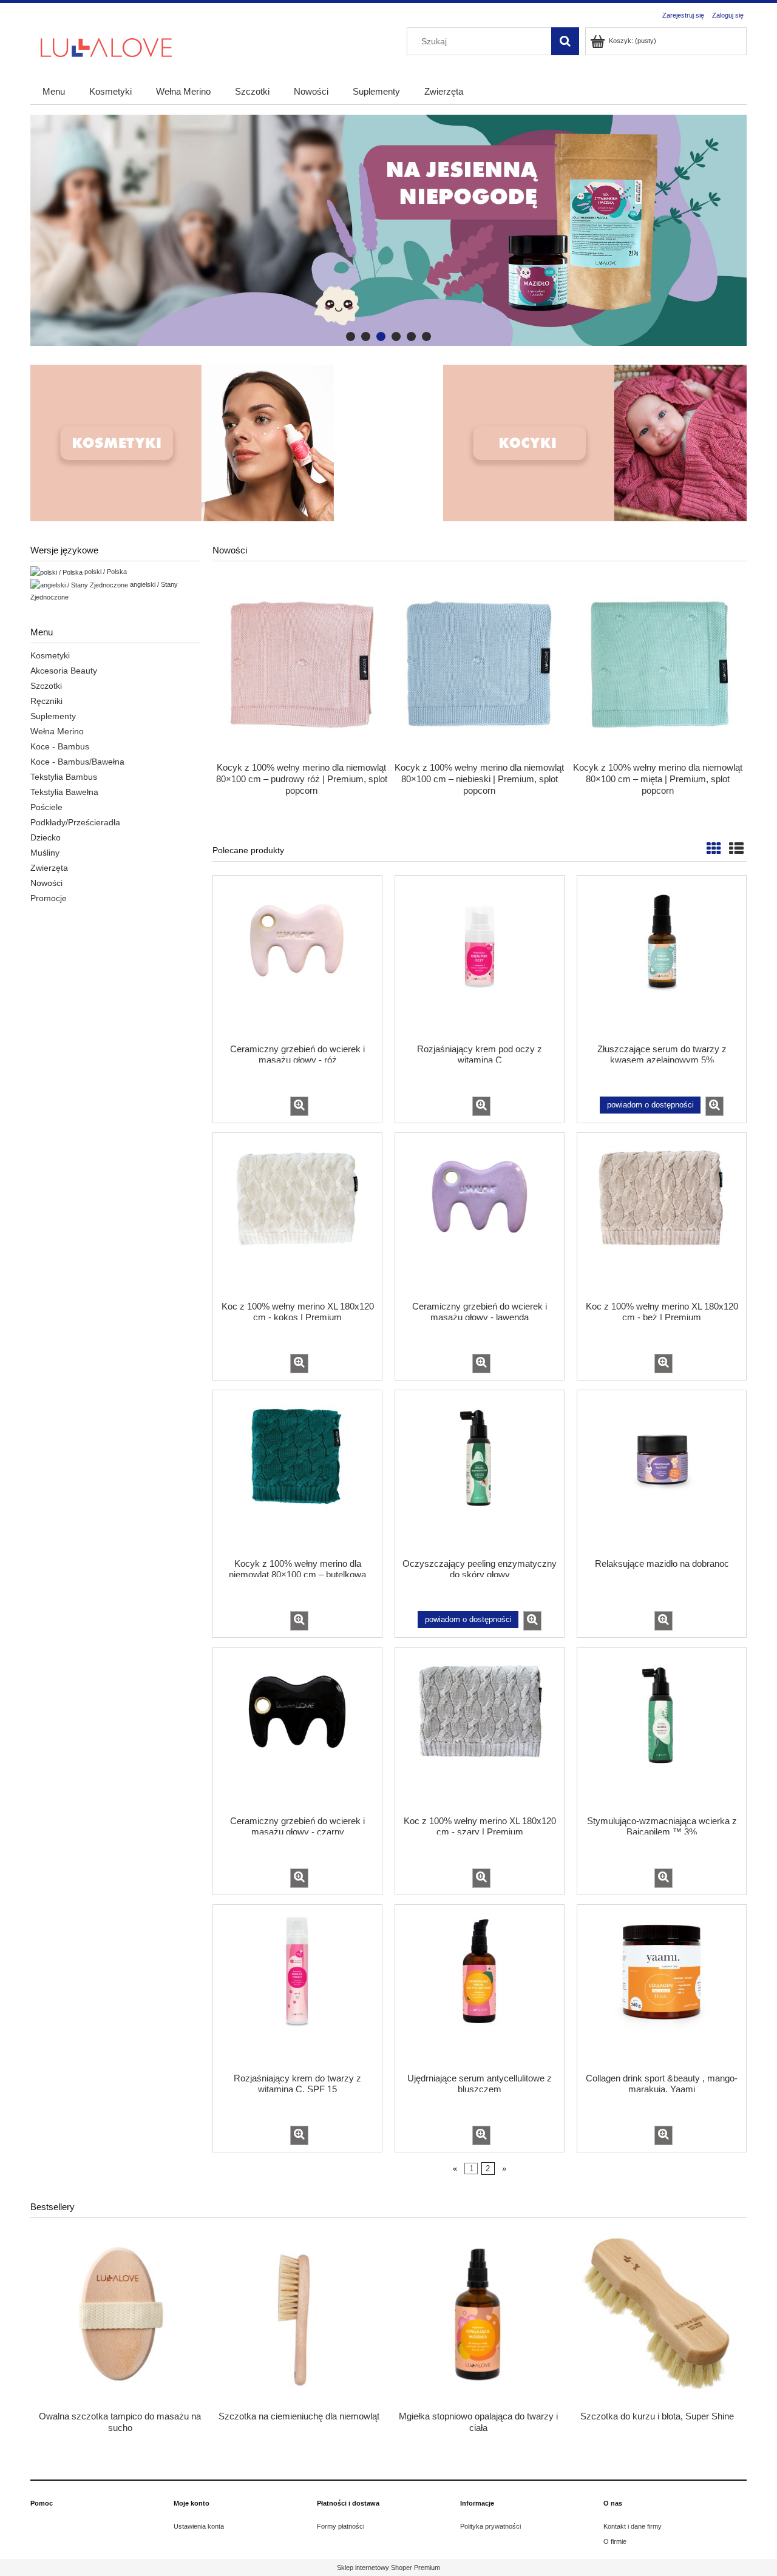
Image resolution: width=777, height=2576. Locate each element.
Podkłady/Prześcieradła (75, 822)
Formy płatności (341, 2526)
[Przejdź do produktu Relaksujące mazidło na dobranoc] (662, 1473)
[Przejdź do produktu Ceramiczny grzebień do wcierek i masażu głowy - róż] (297, 958)
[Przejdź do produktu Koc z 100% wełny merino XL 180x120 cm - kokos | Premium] (297, 1215)
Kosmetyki (50, 655)
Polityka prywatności (490, 2526)
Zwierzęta (49, 868)
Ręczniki (46, 701)
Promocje (49, 898)
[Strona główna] (106, 46)
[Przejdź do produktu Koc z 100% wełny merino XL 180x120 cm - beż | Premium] (662, 1215)
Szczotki (46, 686)
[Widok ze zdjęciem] (714, 849)
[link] (388, 230)
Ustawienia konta (199, 2526)
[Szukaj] (565, 41)
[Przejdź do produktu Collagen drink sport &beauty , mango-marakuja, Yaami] (662, 1987)
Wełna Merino (57, 731)
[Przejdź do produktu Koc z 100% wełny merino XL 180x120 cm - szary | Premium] (480, 1730)
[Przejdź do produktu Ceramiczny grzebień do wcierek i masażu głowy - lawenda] (480, 1215)
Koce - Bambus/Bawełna (77, 762)
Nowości (46, 883)
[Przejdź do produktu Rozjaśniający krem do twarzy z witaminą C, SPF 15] (297, 1987)
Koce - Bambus (60, 746)
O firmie (615, 2541)
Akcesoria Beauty (64, 671)
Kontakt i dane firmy (633, 2526)
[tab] (351, 336)
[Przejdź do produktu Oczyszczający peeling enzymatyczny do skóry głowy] (480, 1473)
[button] (299, 1106)
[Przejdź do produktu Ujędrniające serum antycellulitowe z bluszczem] (480, 1987)
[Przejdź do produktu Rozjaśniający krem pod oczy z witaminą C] (480, 958)
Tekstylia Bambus (64, 777)
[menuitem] (54, 91)
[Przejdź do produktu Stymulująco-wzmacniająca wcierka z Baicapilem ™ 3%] (662, 1730)
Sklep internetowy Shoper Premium (388, 2568)
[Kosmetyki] (182, 443)
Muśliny (45, 853)
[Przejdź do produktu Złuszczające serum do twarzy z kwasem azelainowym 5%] (662, 958)
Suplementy (53, 716)
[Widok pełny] (736, 849)
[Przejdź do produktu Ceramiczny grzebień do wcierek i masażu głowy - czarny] (297, 1730)
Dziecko (46, 837)
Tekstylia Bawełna (64, 792)
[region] (388, 230)
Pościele (46, 807)
